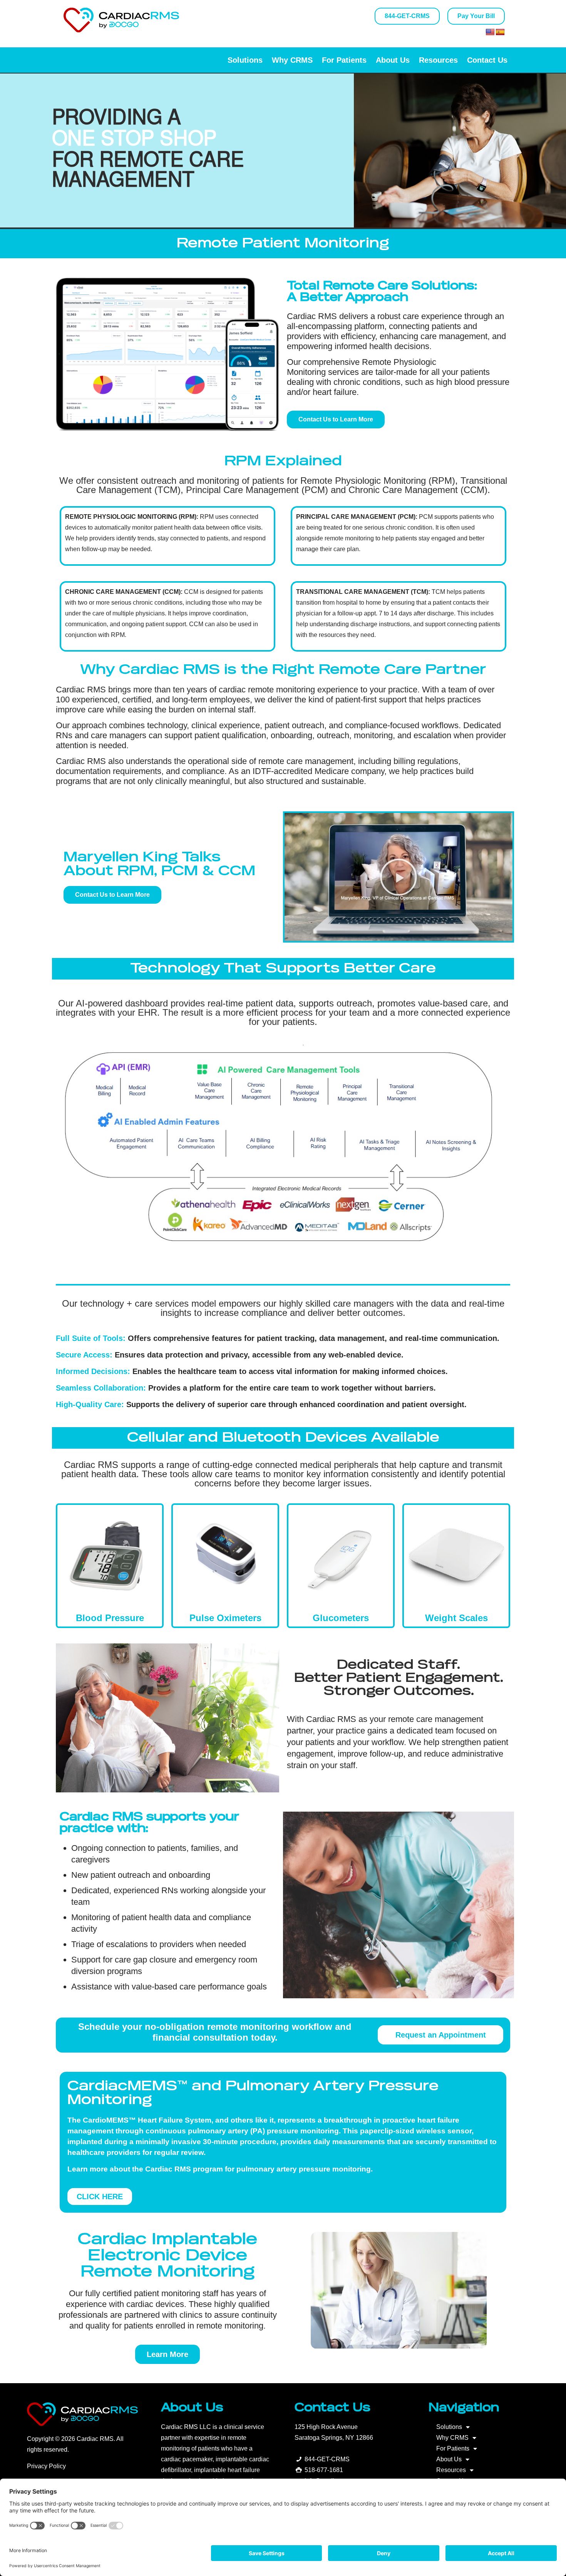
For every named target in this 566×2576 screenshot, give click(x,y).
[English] (490, 32)
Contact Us (487, 60)
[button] (399, 877)
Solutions (245, 60)
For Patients (344, 60)
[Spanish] (500, 32)
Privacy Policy (46, 2466)
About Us (393, 60)
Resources (438, 60)
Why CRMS (292, 60)
